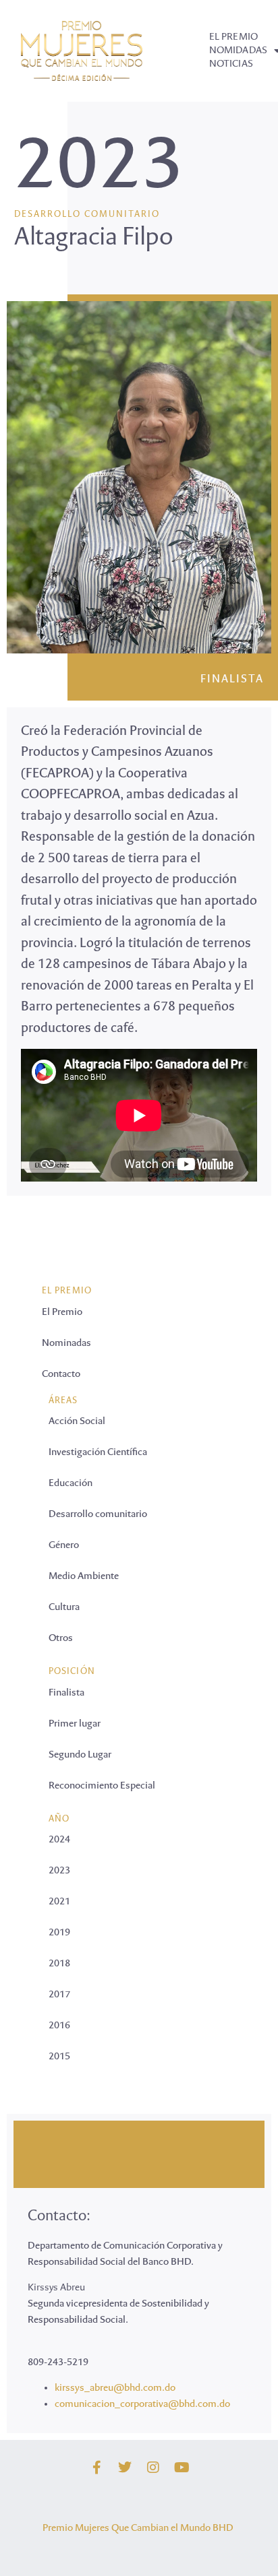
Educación (71, 1483)
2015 (59, 2057)
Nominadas (66, 1343)
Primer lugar (75, 1724)
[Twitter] (125, 2468)
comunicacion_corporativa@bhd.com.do (142, 2404)
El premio (233, 37)
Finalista (232, 680)
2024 (59, 1840)
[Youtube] (182, 2468)
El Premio (62, 1312)
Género (64, 1545)
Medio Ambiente (84, 1576)
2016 (59, 2026)
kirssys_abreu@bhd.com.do (115, 2388)
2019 (59, 1933)
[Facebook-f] (96, 2468)
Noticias (231, 64)
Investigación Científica (98, 1452)
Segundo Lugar (80, 1755)
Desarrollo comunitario (87, 215)
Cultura (64, 1607)
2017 (59, 1995)
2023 (99, 170)
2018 (59, 1964)
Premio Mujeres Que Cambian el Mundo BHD (138, 2528)
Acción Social (77, 1421)
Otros (61, 1638)
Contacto (61, 1374)
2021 (59, 1902)
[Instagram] (153, 2468)
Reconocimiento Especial (102, 1786)
